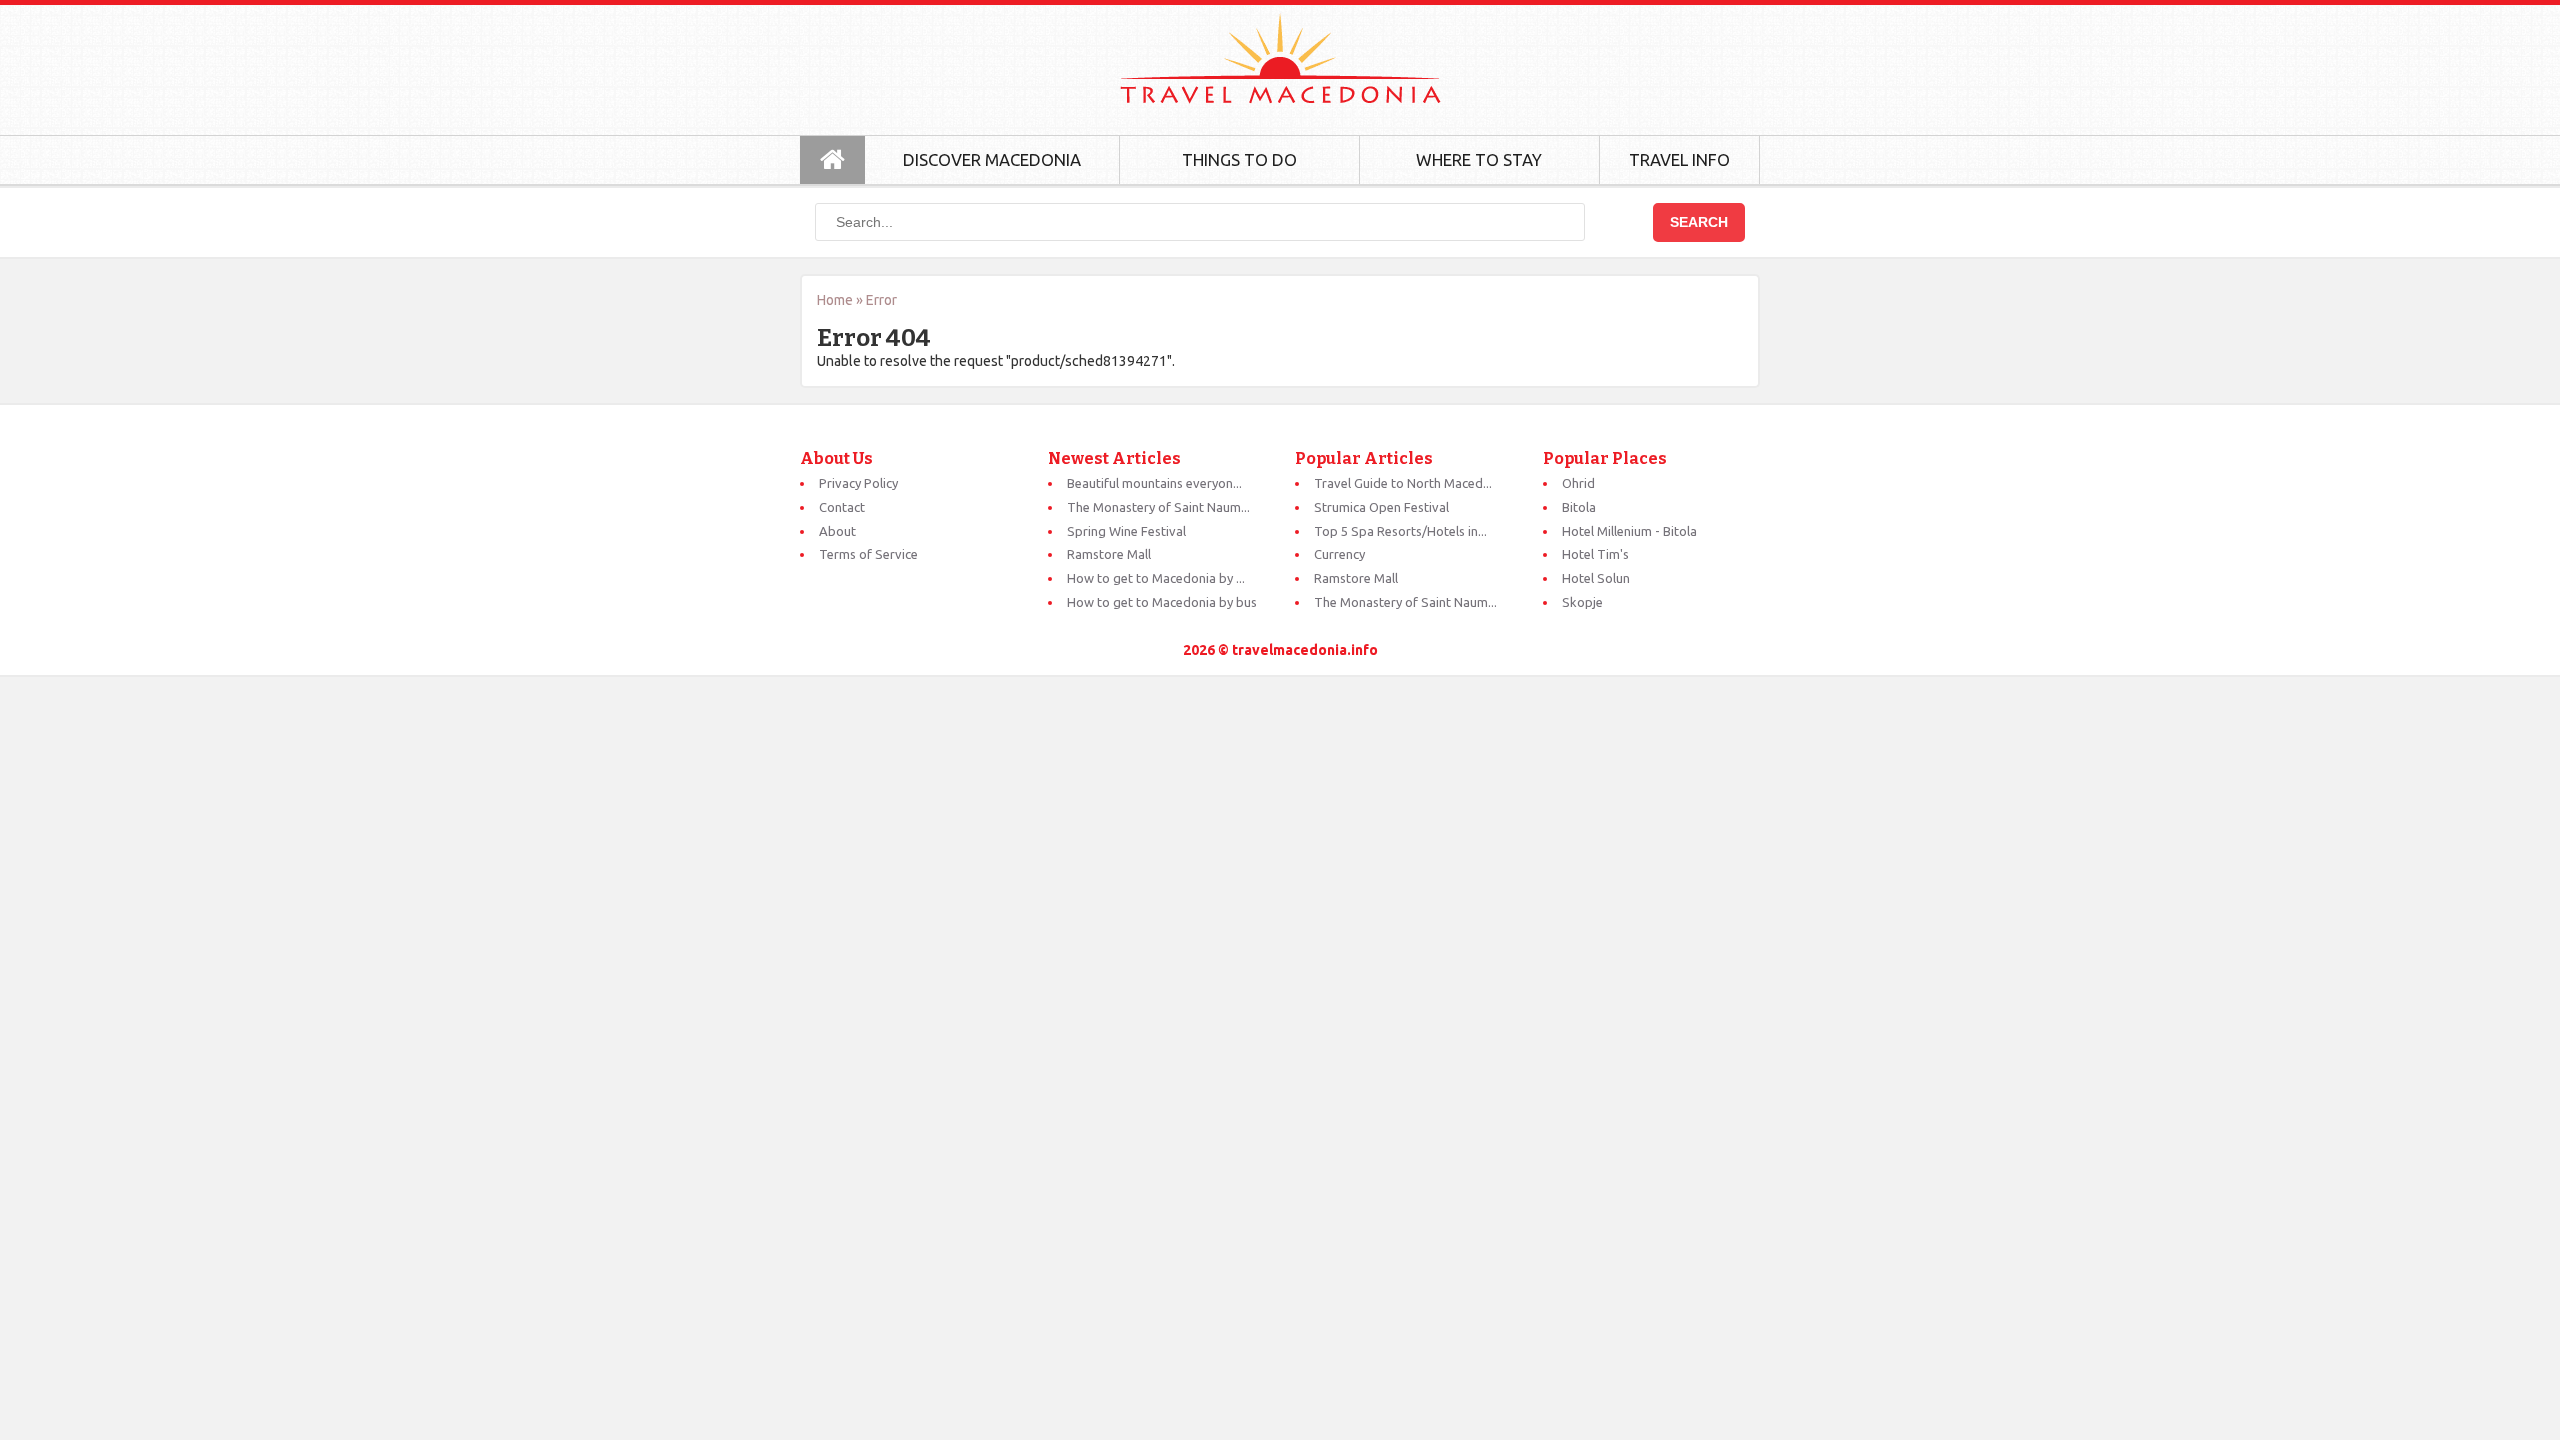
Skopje (1582, 602)
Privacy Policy (858, 483)
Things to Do (1239, 159)
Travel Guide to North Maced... (1403, 483)
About (837, 531)
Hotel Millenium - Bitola (1629, 531)
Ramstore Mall (1109, 554)
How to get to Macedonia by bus (1162, 602)
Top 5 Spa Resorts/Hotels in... (1400, 531)
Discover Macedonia (992, 159)
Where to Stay (1479, 159)
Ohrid (1578, 483)
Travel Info (1679, 159)
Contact (842, 507)
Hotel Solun (1596, 578)
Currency (1339, 554)
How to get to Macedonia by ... (1156, 578)
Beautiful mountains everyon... (1154, 483)
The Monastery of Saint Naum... (1158, 507)
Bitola (1579, 507)
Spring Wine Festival (1126, 531)
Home (835, 300)
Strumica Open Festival (1381, 507)
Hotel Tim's (1595, 554)
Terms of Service (868, 554)
